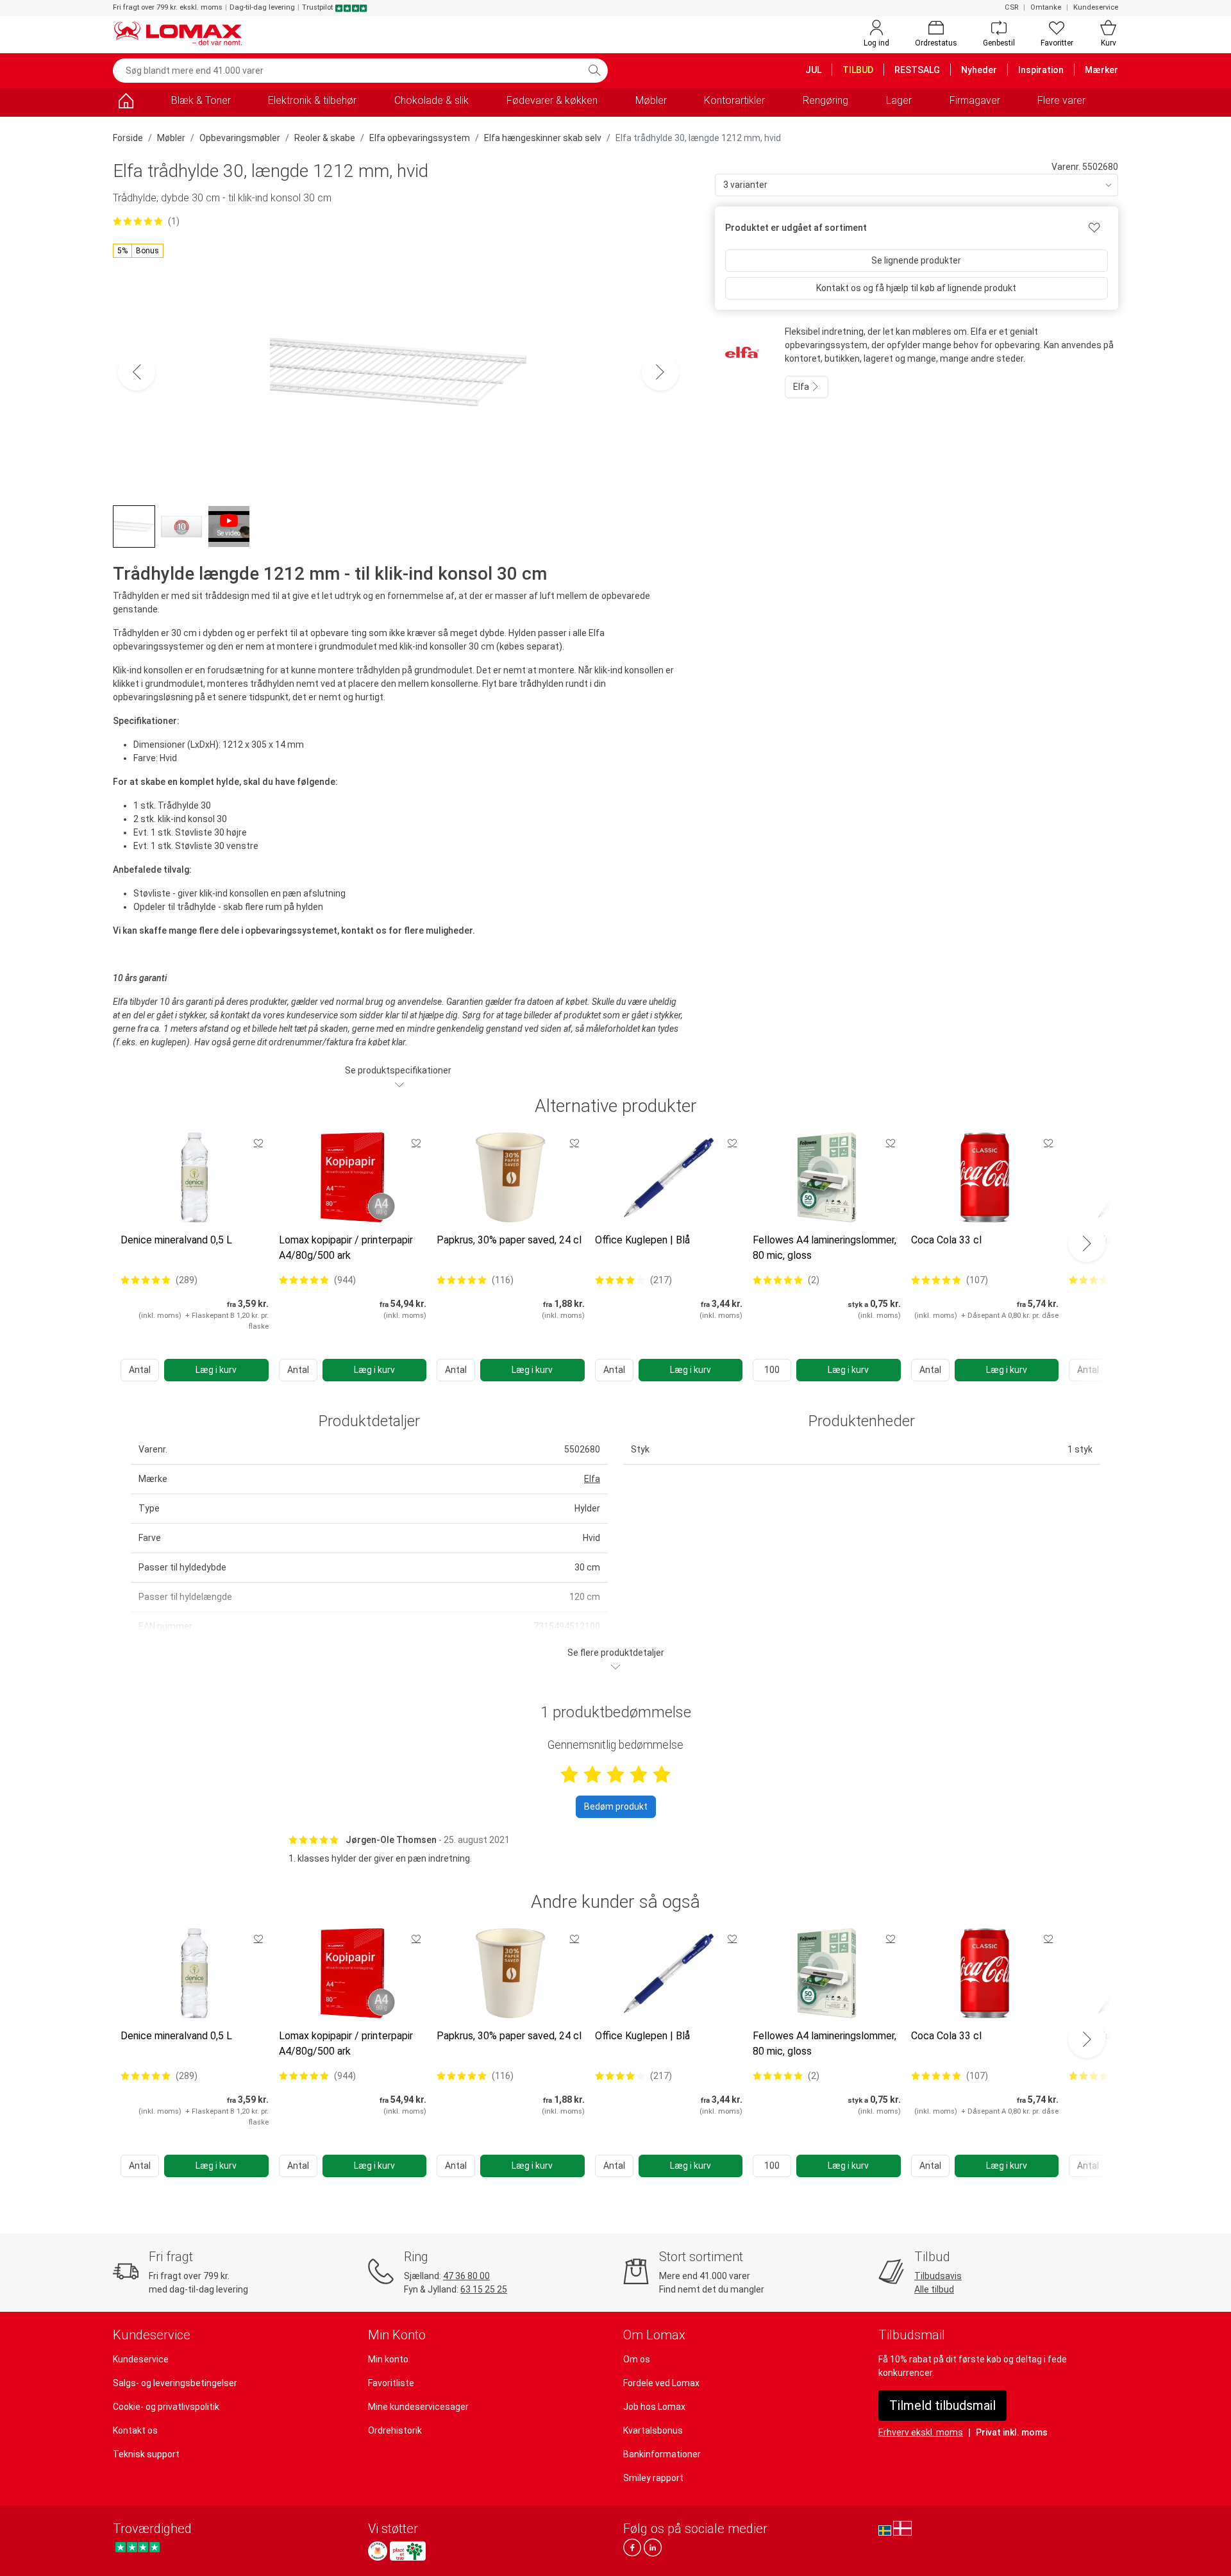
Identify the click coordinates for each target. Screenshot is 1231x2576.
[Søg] (594, 71)
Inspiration (1041, 70)
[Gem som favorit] (258, 1143)
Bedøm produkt (616, 1806)
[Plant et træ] (408, 2551)
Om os (637, 2359)
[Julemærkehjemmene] (378, 2551)
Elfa (802, 387)
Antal (140, 1370)
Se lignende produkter (916, 260)
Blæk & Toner (201, 100)
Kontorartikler (734, 100)
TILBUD (858, 70)
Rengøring (825, 100)
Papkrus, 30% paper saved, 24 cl (509, 1240)
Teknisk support (146, 2454)
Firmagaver (975, 100)
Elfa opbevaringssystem (420, 138)
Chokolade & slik (431, 100)
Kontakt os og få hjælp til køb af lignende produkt (916, 288)
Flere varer (1061, 100)
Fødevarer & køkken (552, 100)
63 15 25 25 (484, 2289)
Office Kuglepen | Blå (642, 1240)
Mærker (1101, 70)
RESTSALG (917, 70)
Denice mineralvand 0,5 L (176, 1240)
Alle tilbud (934, 2289)
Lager (899, 100)
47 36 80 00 (466, 2276)
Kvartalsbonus (653, 2430)
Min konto (388, 2359)
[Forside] (126, 103)
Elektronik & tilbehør (312, 100)
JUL (813, 70)
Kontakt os (135, 2430)
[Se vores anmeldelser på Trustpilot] (138, 2547)
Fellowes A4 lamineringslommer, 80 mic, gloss (825, 1248)
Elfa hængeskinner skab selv (543, 138)
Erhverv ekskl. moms (921, 2432)
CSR (1011, 7)
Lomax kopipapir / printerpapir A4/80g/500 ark (346, 1248)
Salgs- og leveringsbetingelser (175, 2383)
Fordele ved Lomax (661, 2383)
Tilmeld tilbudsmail (942, 2405)
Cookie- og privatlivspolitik (166, 2407)
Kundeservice (1096, 7)
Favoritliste (391, 2383)
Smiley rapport (653, 2478)
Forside (128, 138)
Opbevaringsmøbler (240, 138)
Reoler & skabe (325, 138)
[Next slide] (1087, 1243)
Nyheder (979, 70)
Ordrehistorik (395, 2430)
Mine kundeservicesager (418, 2407)
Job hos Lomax (654, 2407)
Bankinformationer (662, 2454)
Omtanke (1046, 7)
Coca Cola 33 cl (946, 1240)
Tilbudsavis (938, 2276)
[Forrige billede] (137, 372)
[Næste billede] (660, 372)
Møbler (651, 100)
